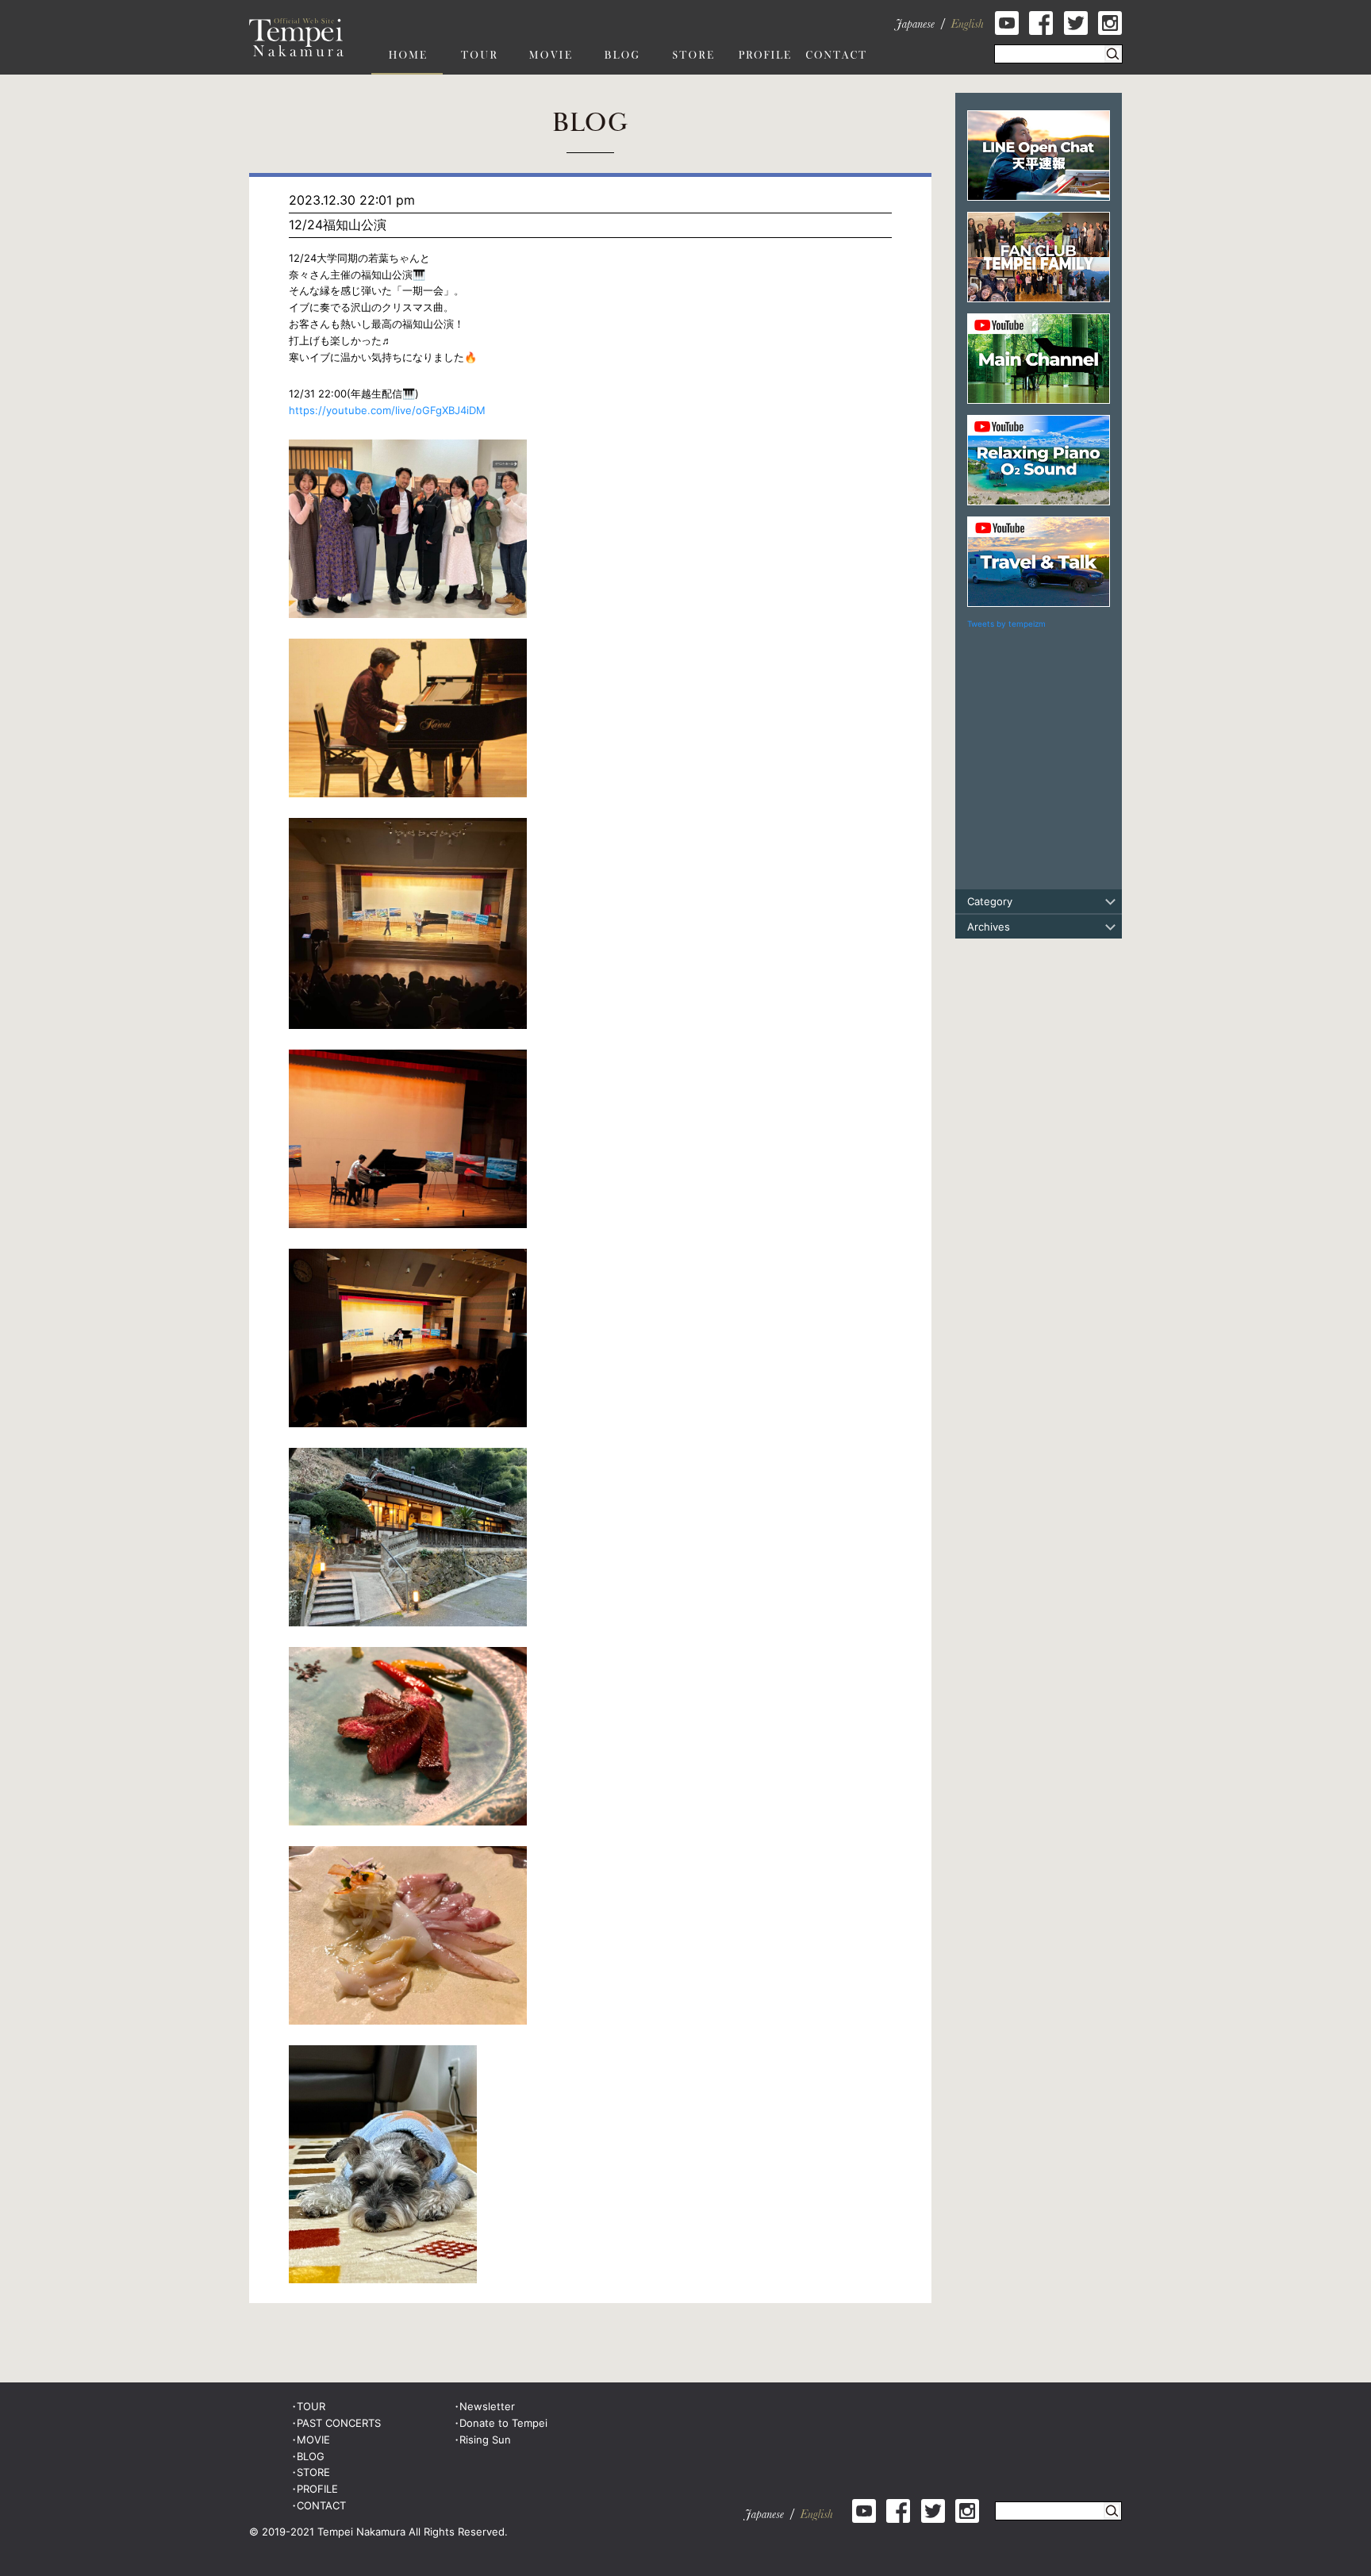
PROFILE (317, 2489)
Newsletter (487, 2406)
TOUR (311, 2406)
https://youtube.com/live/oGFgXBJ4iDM (387, 410)
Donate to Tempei (503, 2423)
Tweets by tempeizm (1006, 624)
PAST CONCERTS (339, 2423)
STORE (313, 2472)
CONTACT (321, 2505)
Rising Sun (485, 2440)
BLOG (311, 2456)
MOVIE (313, 2440)
